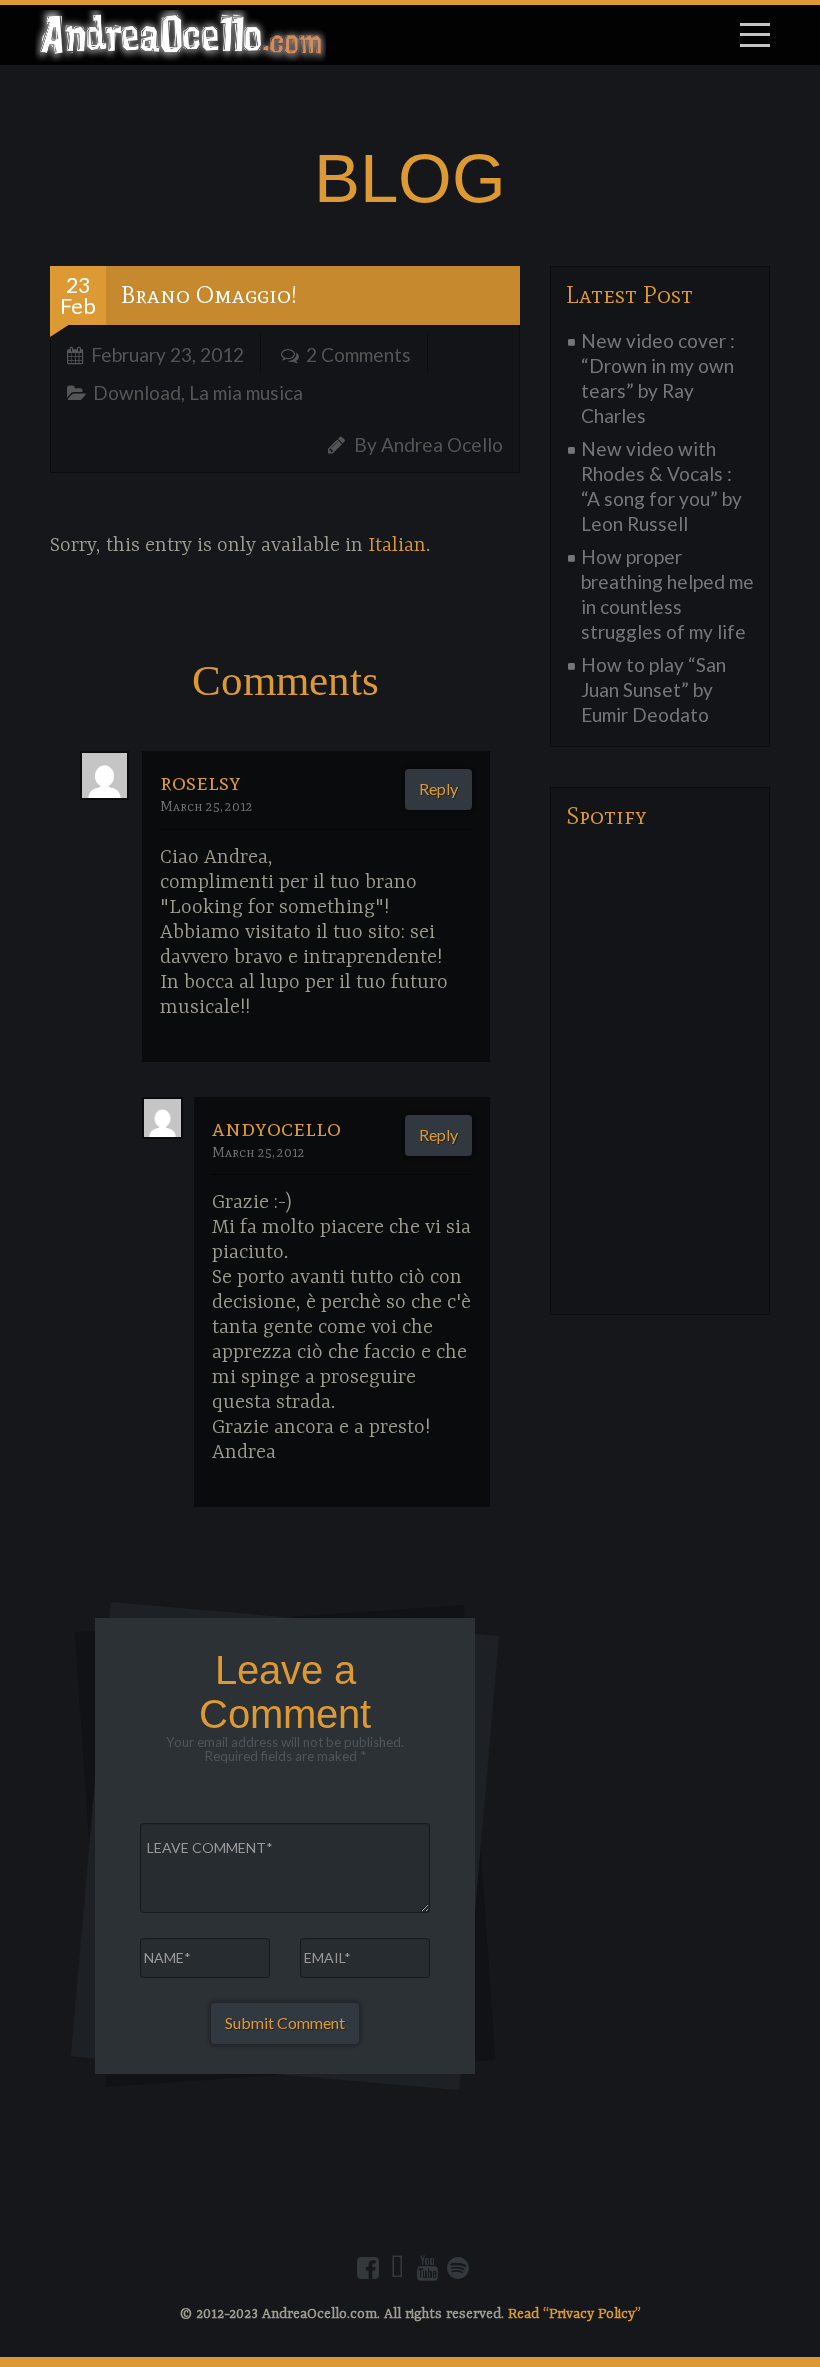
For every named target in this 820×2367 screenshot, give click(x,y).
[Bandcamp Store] (398, 2268)
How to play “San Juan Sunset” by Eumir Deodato (653, 689)
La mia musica (246, 392)
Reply (438, 788)
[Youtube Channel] (428, 2268)
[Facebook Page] (368, 2268)
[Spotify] (458, 2268)
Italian (397, 545)
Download (137, 392)
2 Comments (358, 354)
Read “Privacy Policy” (574, 2314)
